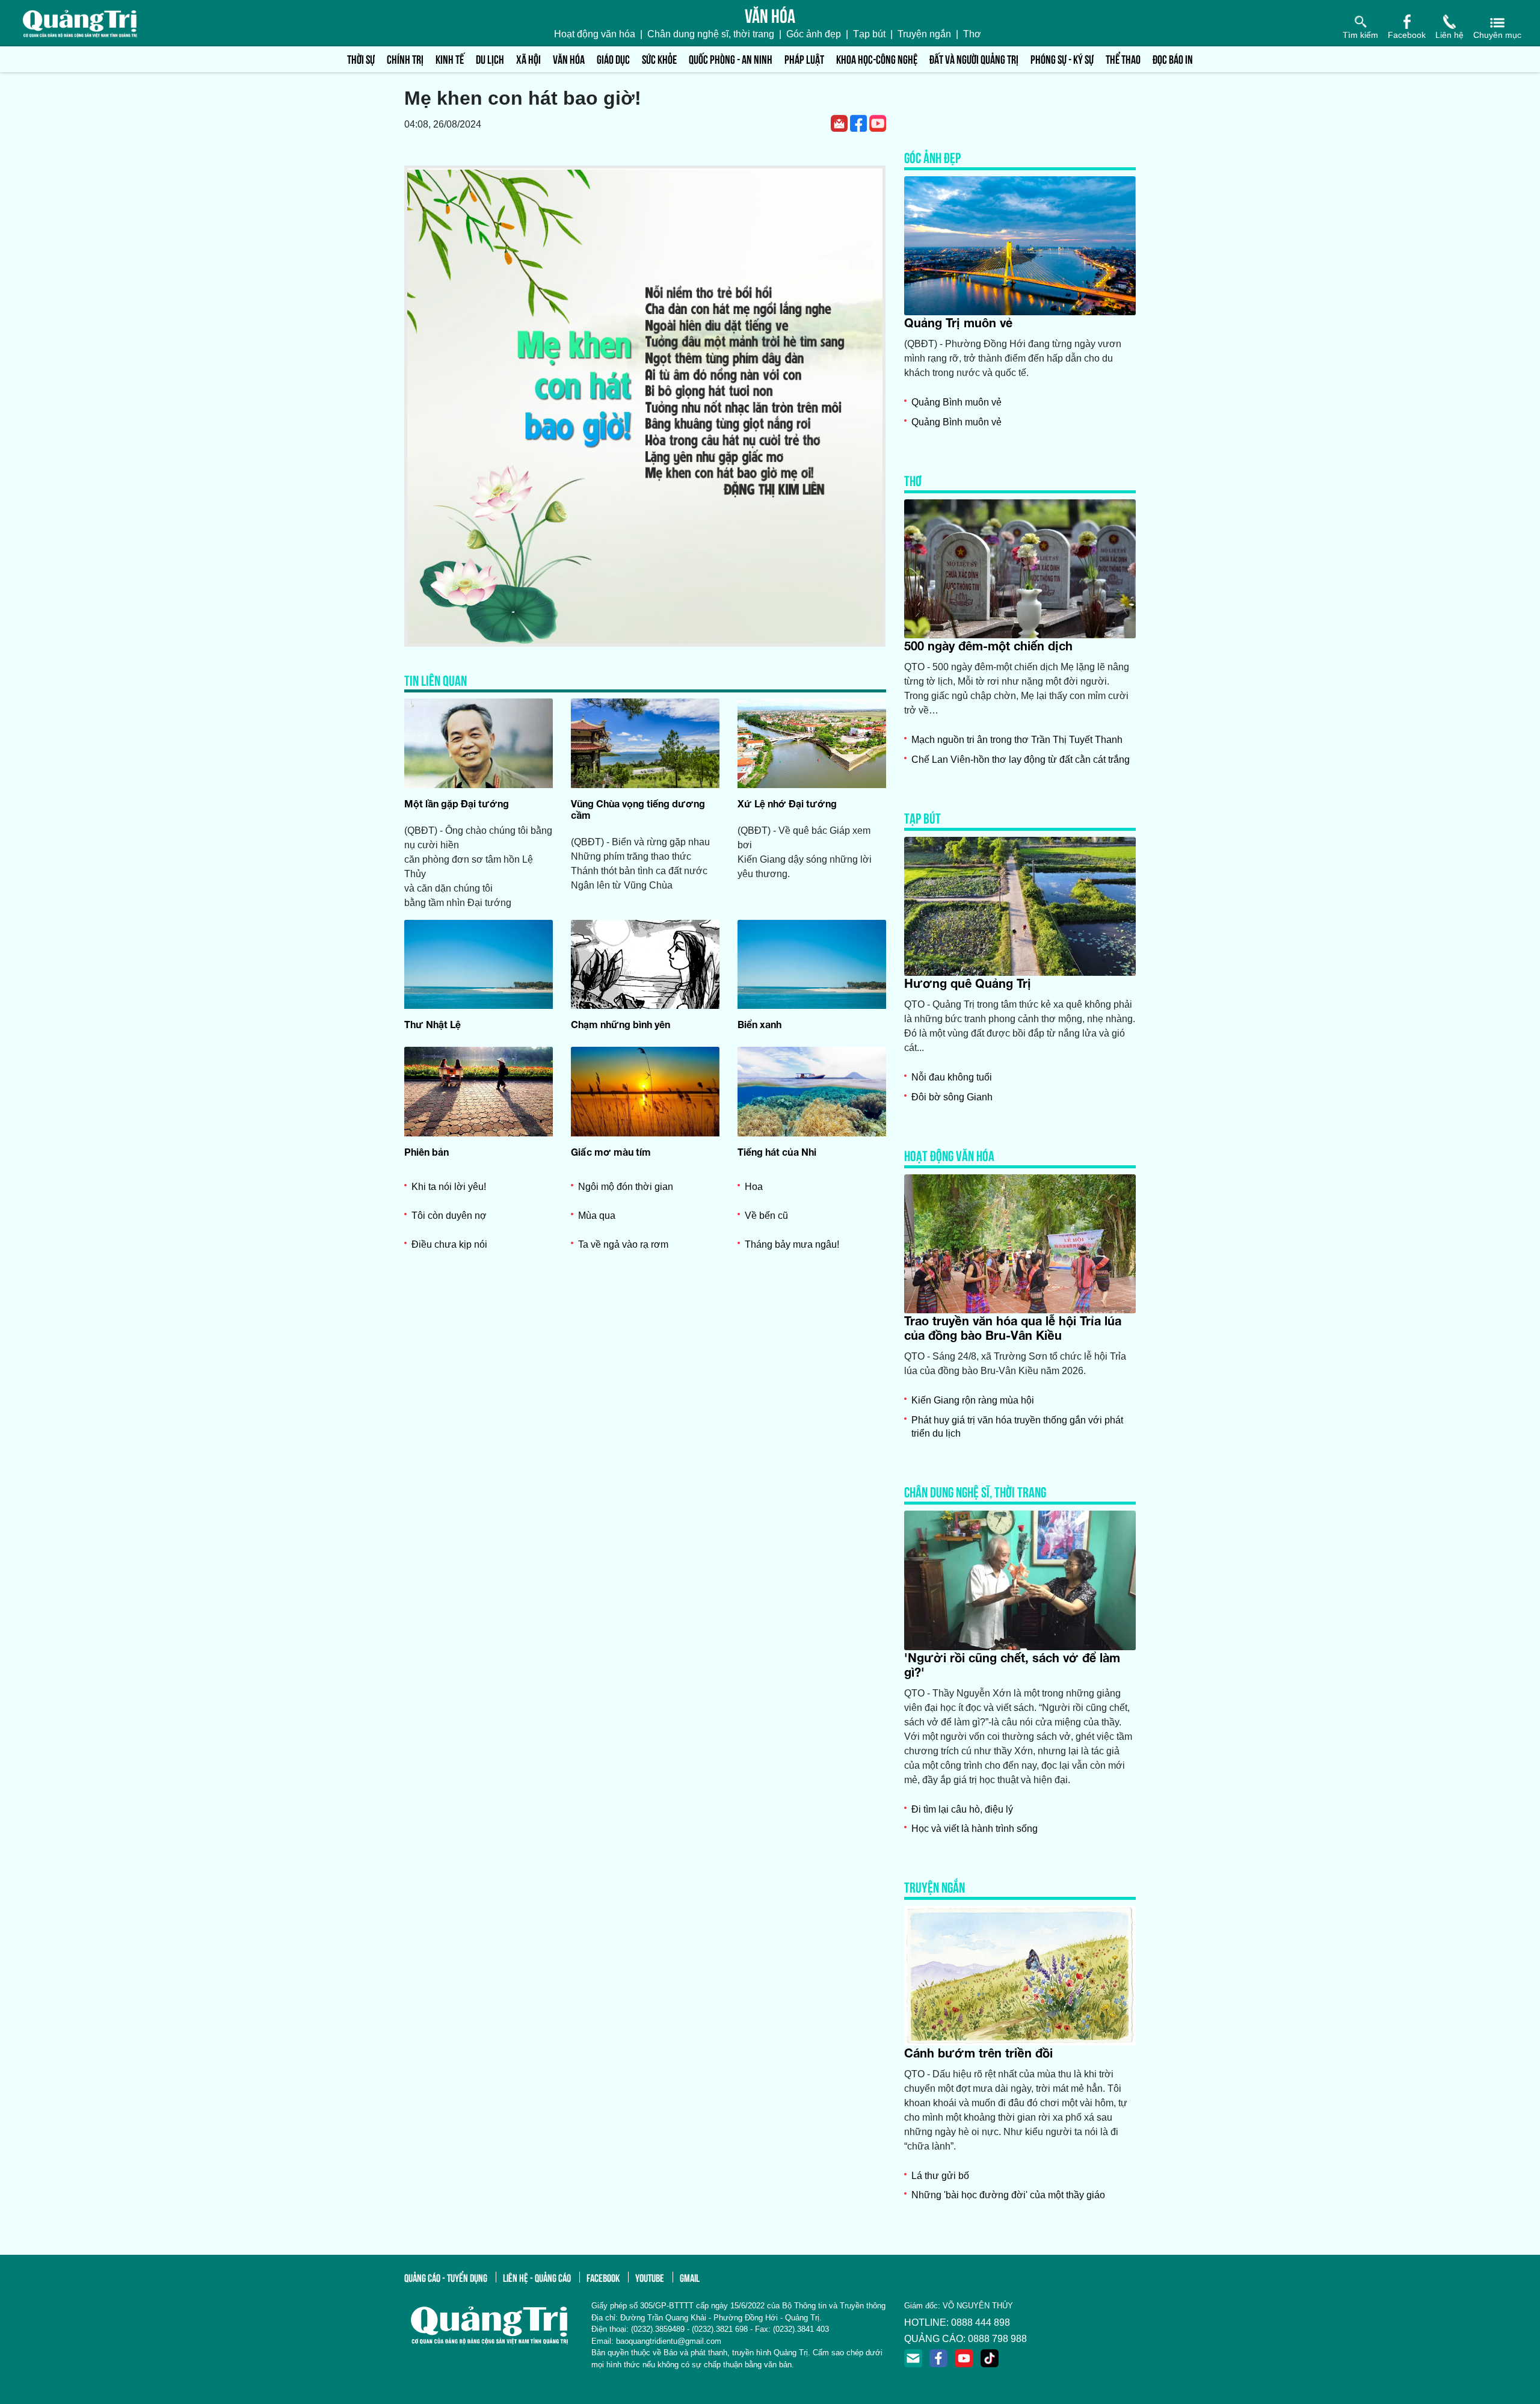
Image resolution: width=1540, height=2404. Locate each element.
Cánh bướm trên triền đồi (978, 2053)
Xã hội (528, 59)
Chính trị (405, 59)
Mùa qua (597, 1216)
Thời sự (361, 59)
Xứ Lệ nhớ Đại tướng (787, 803)
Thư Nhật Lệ (433, 1024)
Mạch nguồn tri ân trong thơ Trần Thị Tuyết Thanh (1017, 740)
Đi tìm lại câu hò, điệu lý (962, 1809)
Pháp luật (804, 59)
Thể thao (1123, 59)
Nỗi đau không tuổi (952, 1077)
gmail (690, 2277)
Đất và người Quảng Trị (974, 59)
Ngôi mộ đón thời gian (626, 1187)
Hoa (754, 1187)
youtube (650, 2277)
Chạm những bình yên (621, 1024)
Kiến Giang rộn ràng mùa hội (973, 1400)
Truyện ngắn (924, 34)
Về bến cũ (766, 1216)
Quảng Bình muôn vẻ (956, 402)
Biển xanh (759, 1024)
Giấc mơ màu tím (611, 1152)
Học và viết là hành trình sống (975, 1829)
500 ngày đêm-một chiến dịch (988, 646)
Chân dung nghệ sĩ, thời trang (711, 34)
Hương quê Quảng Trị (968, 983)
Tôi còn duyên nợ (449, 1216)
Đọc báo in (1173, 59)
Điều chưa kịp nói (449, 1244)
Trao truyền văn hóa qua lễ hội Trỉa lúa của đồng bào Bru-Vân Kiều (1013, 1328)
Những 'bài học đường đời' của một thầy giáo (1008, 2195)
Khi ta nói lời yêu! (449, 1187)
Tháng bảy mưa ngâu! (792, 1244)
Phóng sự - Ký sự (1062, 59)
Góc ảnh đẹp (814, 34)
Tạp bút (869, 34)
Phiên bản (427, 1152)
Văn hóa (569, 59)
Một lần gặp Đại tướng (457, 803)
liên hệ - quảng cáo (537, 2277)
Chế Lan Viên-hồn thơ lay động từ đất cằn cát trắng (1021, 760)
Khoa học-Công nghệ (877, 59)
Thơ (972, 34)
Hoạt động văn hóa (595, 34)
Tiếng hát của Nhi (777, 1152)
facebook (603, 2277)
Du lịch (490, 59)
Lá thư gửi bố (940, 2176)
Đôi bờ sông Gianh (952, 1097)
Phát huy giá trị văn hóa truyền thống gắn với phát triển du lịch (1017, 1427)
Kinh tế (450, 59)
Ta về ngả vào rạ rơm (623, 1244)
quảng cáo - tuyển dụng (446, 2277)
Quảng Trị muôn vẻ (958, 322)
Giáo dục (613, 59)
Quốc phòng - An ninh (731, 59)
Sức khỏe (659, 59)
